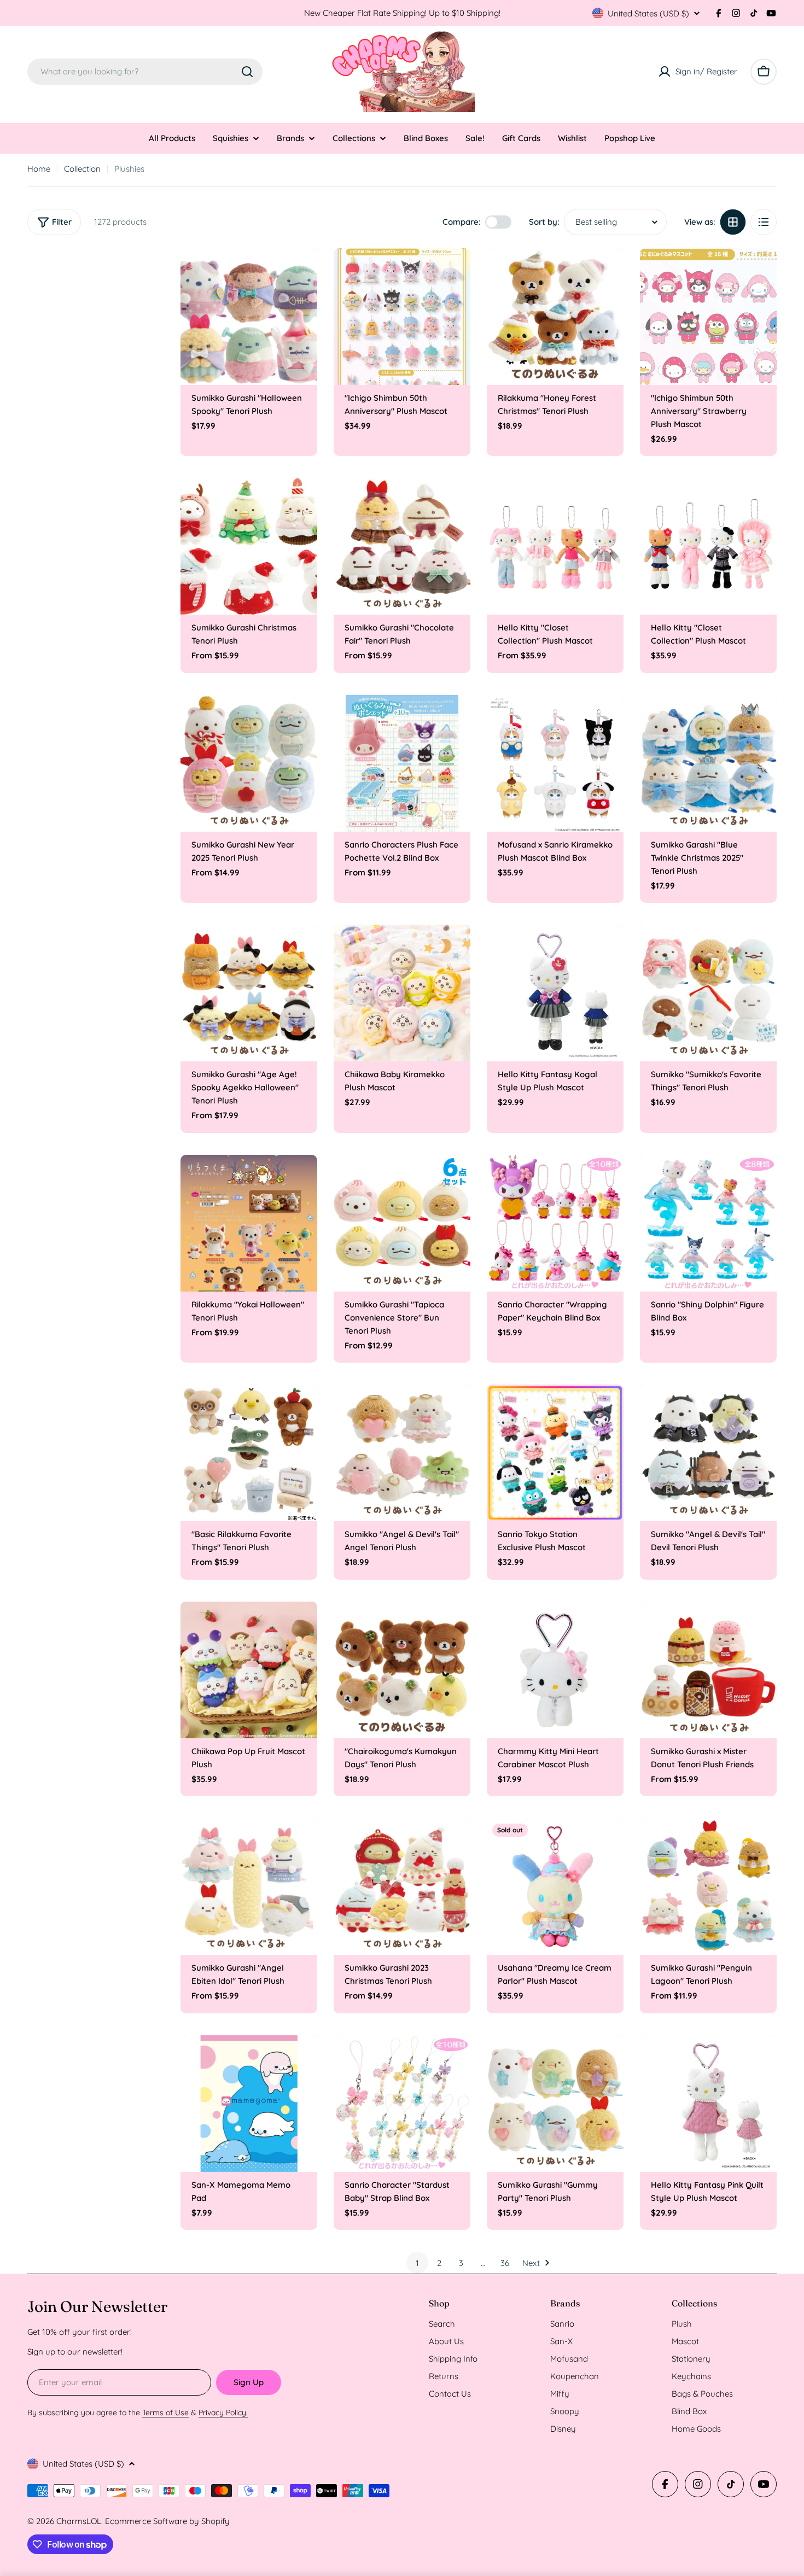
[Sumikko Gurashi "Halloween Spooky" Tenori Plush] (249, 317)
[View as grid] (733, 222)
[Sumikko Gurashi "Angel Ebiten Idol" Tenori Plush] (249, 1886)
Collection (82, 169)
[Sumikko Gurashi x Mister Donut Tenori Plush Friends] (708, 1670)
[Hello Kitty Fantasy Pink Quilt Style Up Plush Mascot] (708, 2104)
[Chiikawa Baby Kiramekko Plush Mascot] (402, 993)
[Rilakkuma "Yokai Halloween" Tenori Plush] (249, 1223)
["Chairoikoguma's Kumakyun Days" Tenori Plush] (402, 1670)
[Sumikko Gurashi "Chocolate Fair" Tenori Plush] (402, 546)
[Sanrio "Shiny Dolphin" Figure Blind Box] (708, 1223)
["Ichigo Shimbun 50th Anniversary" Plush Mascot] (402, 317)
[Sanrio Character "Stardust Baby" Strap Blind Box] (402, 2104)
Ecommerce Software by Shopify (167, 2521)
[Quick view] (301, 272)
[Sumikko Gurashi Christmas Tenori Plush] (249, 546)
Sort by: (544, 222)
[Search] (247, 72)
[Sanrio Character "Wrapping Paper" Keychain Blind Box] (555, 1223)
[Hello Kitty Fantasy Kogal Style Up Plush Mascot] (555, 993)
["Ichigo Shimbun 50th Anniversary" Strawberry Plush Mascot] (708, 317)
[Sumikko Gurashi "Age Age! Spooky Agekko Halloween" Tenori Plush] (249, 993)
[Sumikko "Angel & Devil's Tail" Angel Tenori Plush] (402, 1453)
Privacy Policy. (223, 2413)
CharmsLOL (79, 2521)
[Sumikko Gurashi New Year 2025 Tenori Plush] (249, 763)
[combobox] (145, 72)
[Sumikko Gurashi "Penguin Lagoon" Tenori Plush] (708, 1886)
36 (505, 2263)
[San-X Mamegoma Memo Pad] (249, 2104)
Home (39, 169)
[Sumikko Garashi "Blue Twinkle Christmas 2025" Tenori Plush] (708, 763)
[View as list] (764, 222)
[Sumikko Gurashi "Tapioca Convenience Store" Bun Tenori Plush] (402, 1223)
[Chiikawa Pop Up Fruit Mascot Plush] (249, 1670)
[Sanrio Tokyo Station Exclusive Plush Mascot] (555, 1453)
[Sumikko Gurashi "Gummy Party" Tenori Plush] (555, 2104)
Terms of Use (165, 2413)
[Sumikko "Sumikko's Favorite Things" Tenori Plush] (708, 993)
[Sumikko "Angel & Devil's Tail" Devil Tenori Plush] (708, 1453)
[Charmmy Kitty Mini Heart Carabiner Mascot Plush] (555, 1670)
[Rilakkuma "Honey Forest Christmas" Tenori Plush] (555, 317)
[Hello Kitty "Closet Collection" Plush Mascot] (555, 546)
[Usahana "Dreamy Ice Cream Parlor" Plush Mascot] (555, 1886)
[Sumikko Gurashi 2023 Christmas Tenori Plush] (402, 1886)
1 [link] (417, 2263)
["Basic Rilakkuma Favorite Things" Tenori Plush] (249, 1453)
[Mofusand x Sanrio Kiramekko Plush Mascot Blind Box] (555, 763)
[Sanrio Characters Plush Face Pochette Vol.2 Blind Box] (402, 763)
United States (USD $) (648, 13)
